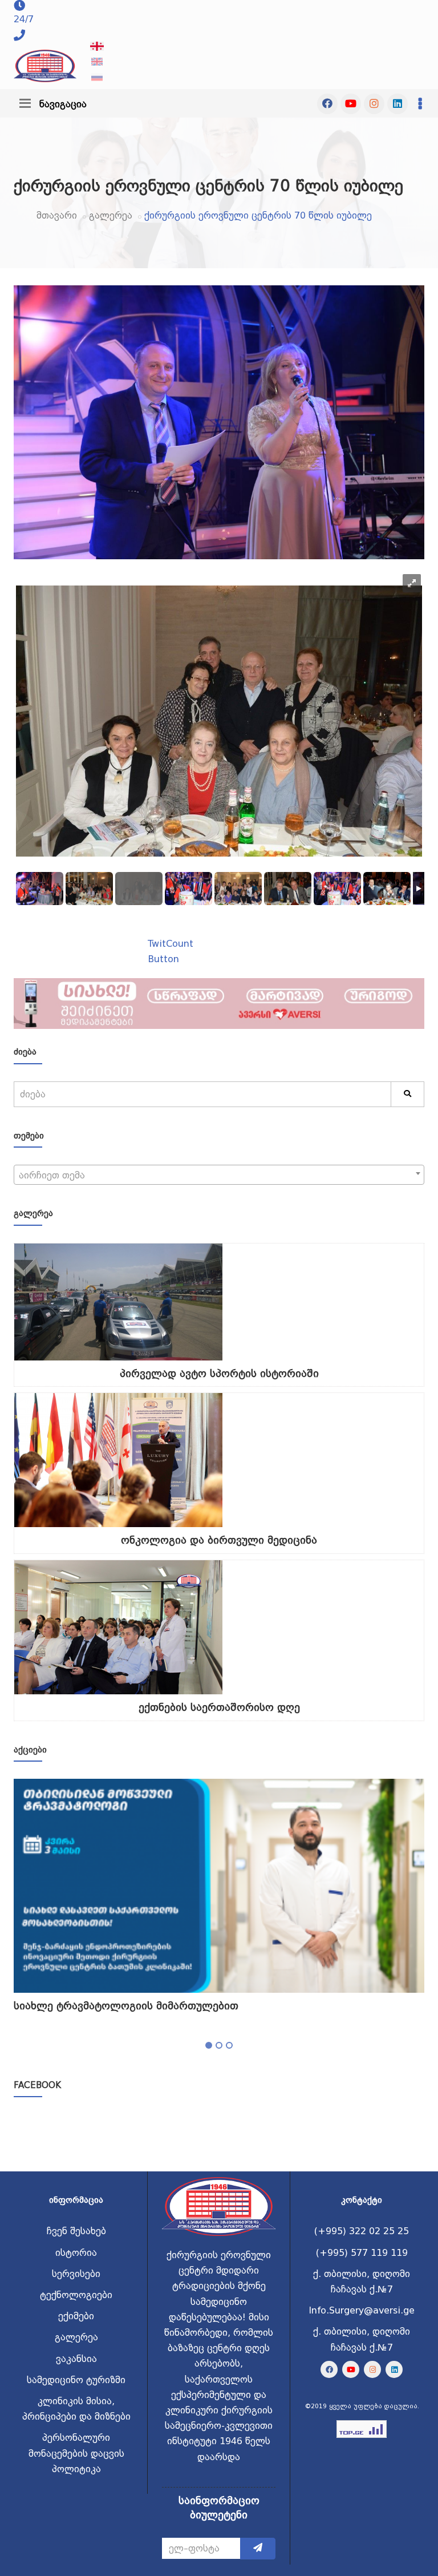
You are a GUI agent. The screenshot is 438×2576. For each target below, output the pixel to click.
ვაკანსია (76, 2359)
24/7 (24, 19)
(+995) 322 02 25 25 (362, 2231)
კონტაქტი (362, 2200)
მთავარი (57, 215)
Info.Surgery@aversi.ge (362, 2310)
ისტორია (76, 2253)
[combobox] (219, 1175)
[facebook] (327, 104)
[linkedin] (398, 104)
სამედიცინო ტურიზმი (76, 2380)
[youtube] (351, 104)
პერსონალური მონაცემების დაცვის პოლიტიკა (76, 2453)
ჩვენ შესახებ (76, 2231)
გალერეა (111, 215)
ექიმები (76, 2316)
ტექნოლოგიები (76, 2295)
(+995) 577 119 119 (362, 2253)
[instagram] (374, 104)
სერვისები (76, 2274)
